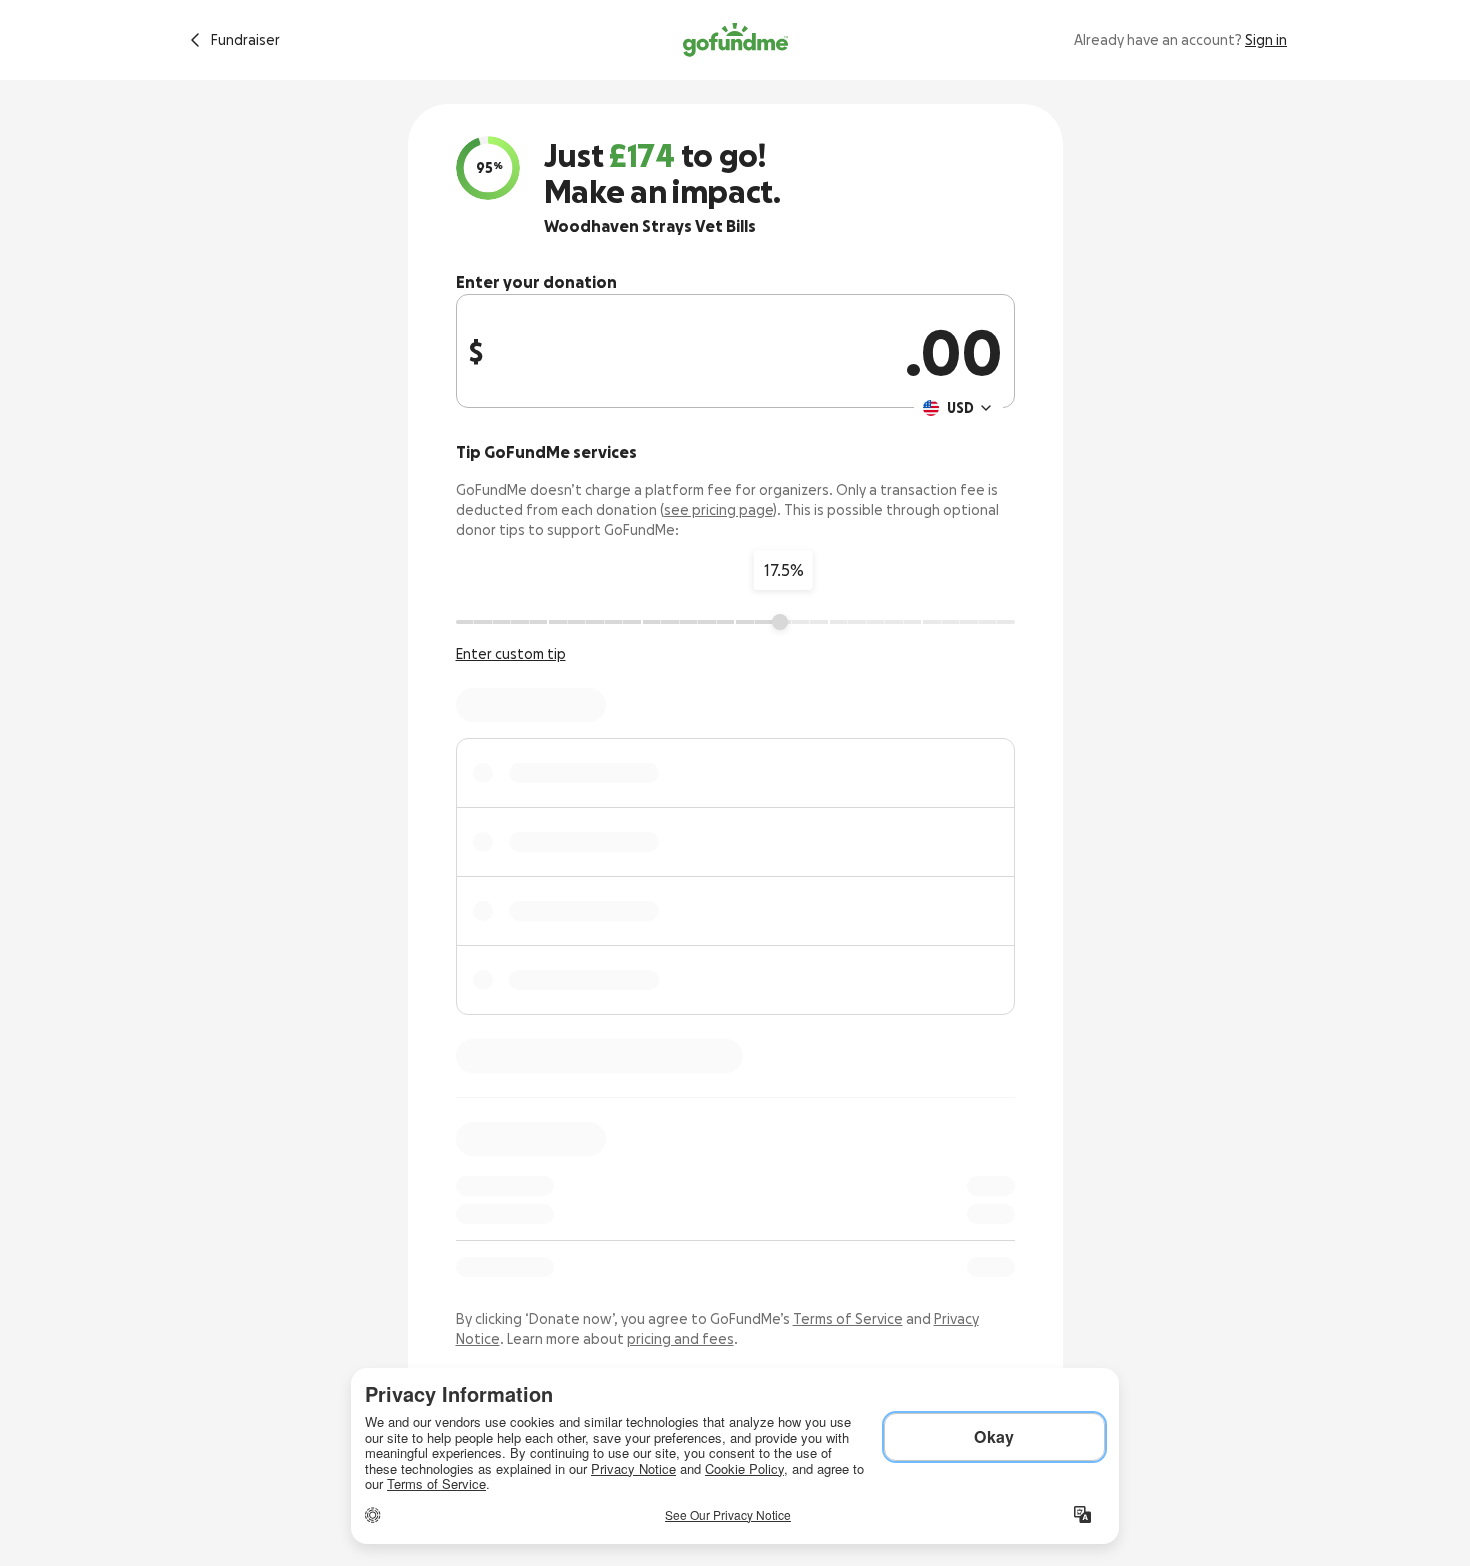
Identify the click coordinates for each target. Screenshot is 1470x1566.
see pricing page (718, 510)
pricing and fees (680, 1339)
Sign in (1266, 40)
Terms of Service (848, 1319)
